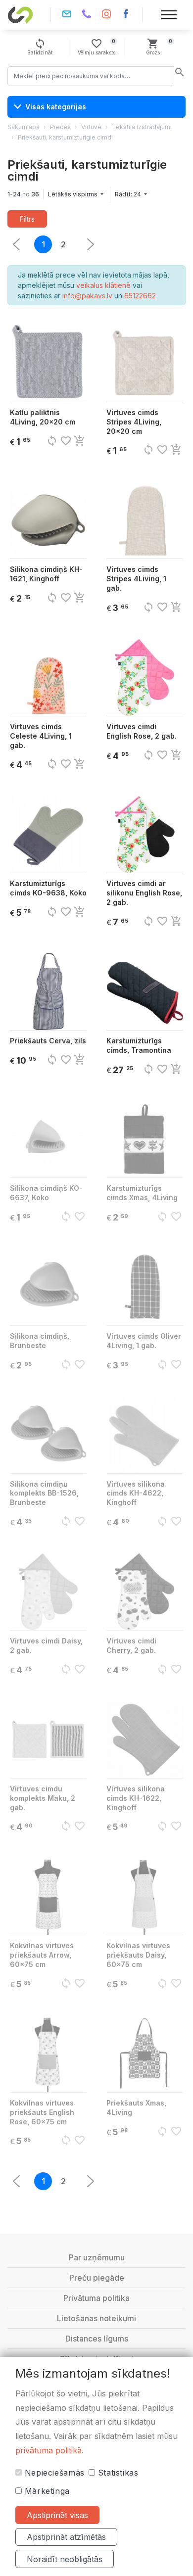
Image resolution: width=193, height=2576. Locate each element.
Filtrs (27, 219)
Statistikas (117, 2473)
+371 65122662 (87, 15)
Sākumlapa (24, 127)
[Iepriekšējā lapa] (91, 244)
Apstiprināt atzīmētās (66, 2537)
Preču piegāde (97, 2278)
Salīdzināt (40, 47)
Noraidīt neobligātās (65, 2559)
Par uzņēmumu (97, 2257)
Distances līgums (97, 2339)
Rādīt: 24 (129, 194)
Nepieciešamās (53, 2473)
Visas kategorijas (56, 107)
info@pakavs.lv (67, 15)
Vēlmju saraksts (96, 47)
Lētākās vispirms (73, 194)
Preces (60, 127)
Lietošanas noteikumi (96, 2318)
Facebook (126, 15)
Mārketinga (46, 2491)
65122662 (140, 296)
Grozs (159, 47)
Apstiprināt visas (57, 2515)
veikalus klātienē (103, 285)
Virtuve (91, 127)
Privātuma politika (96, 2298)
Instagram (106, 15)
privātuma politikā (48, 2450)
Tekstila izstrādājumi (142, 127)
